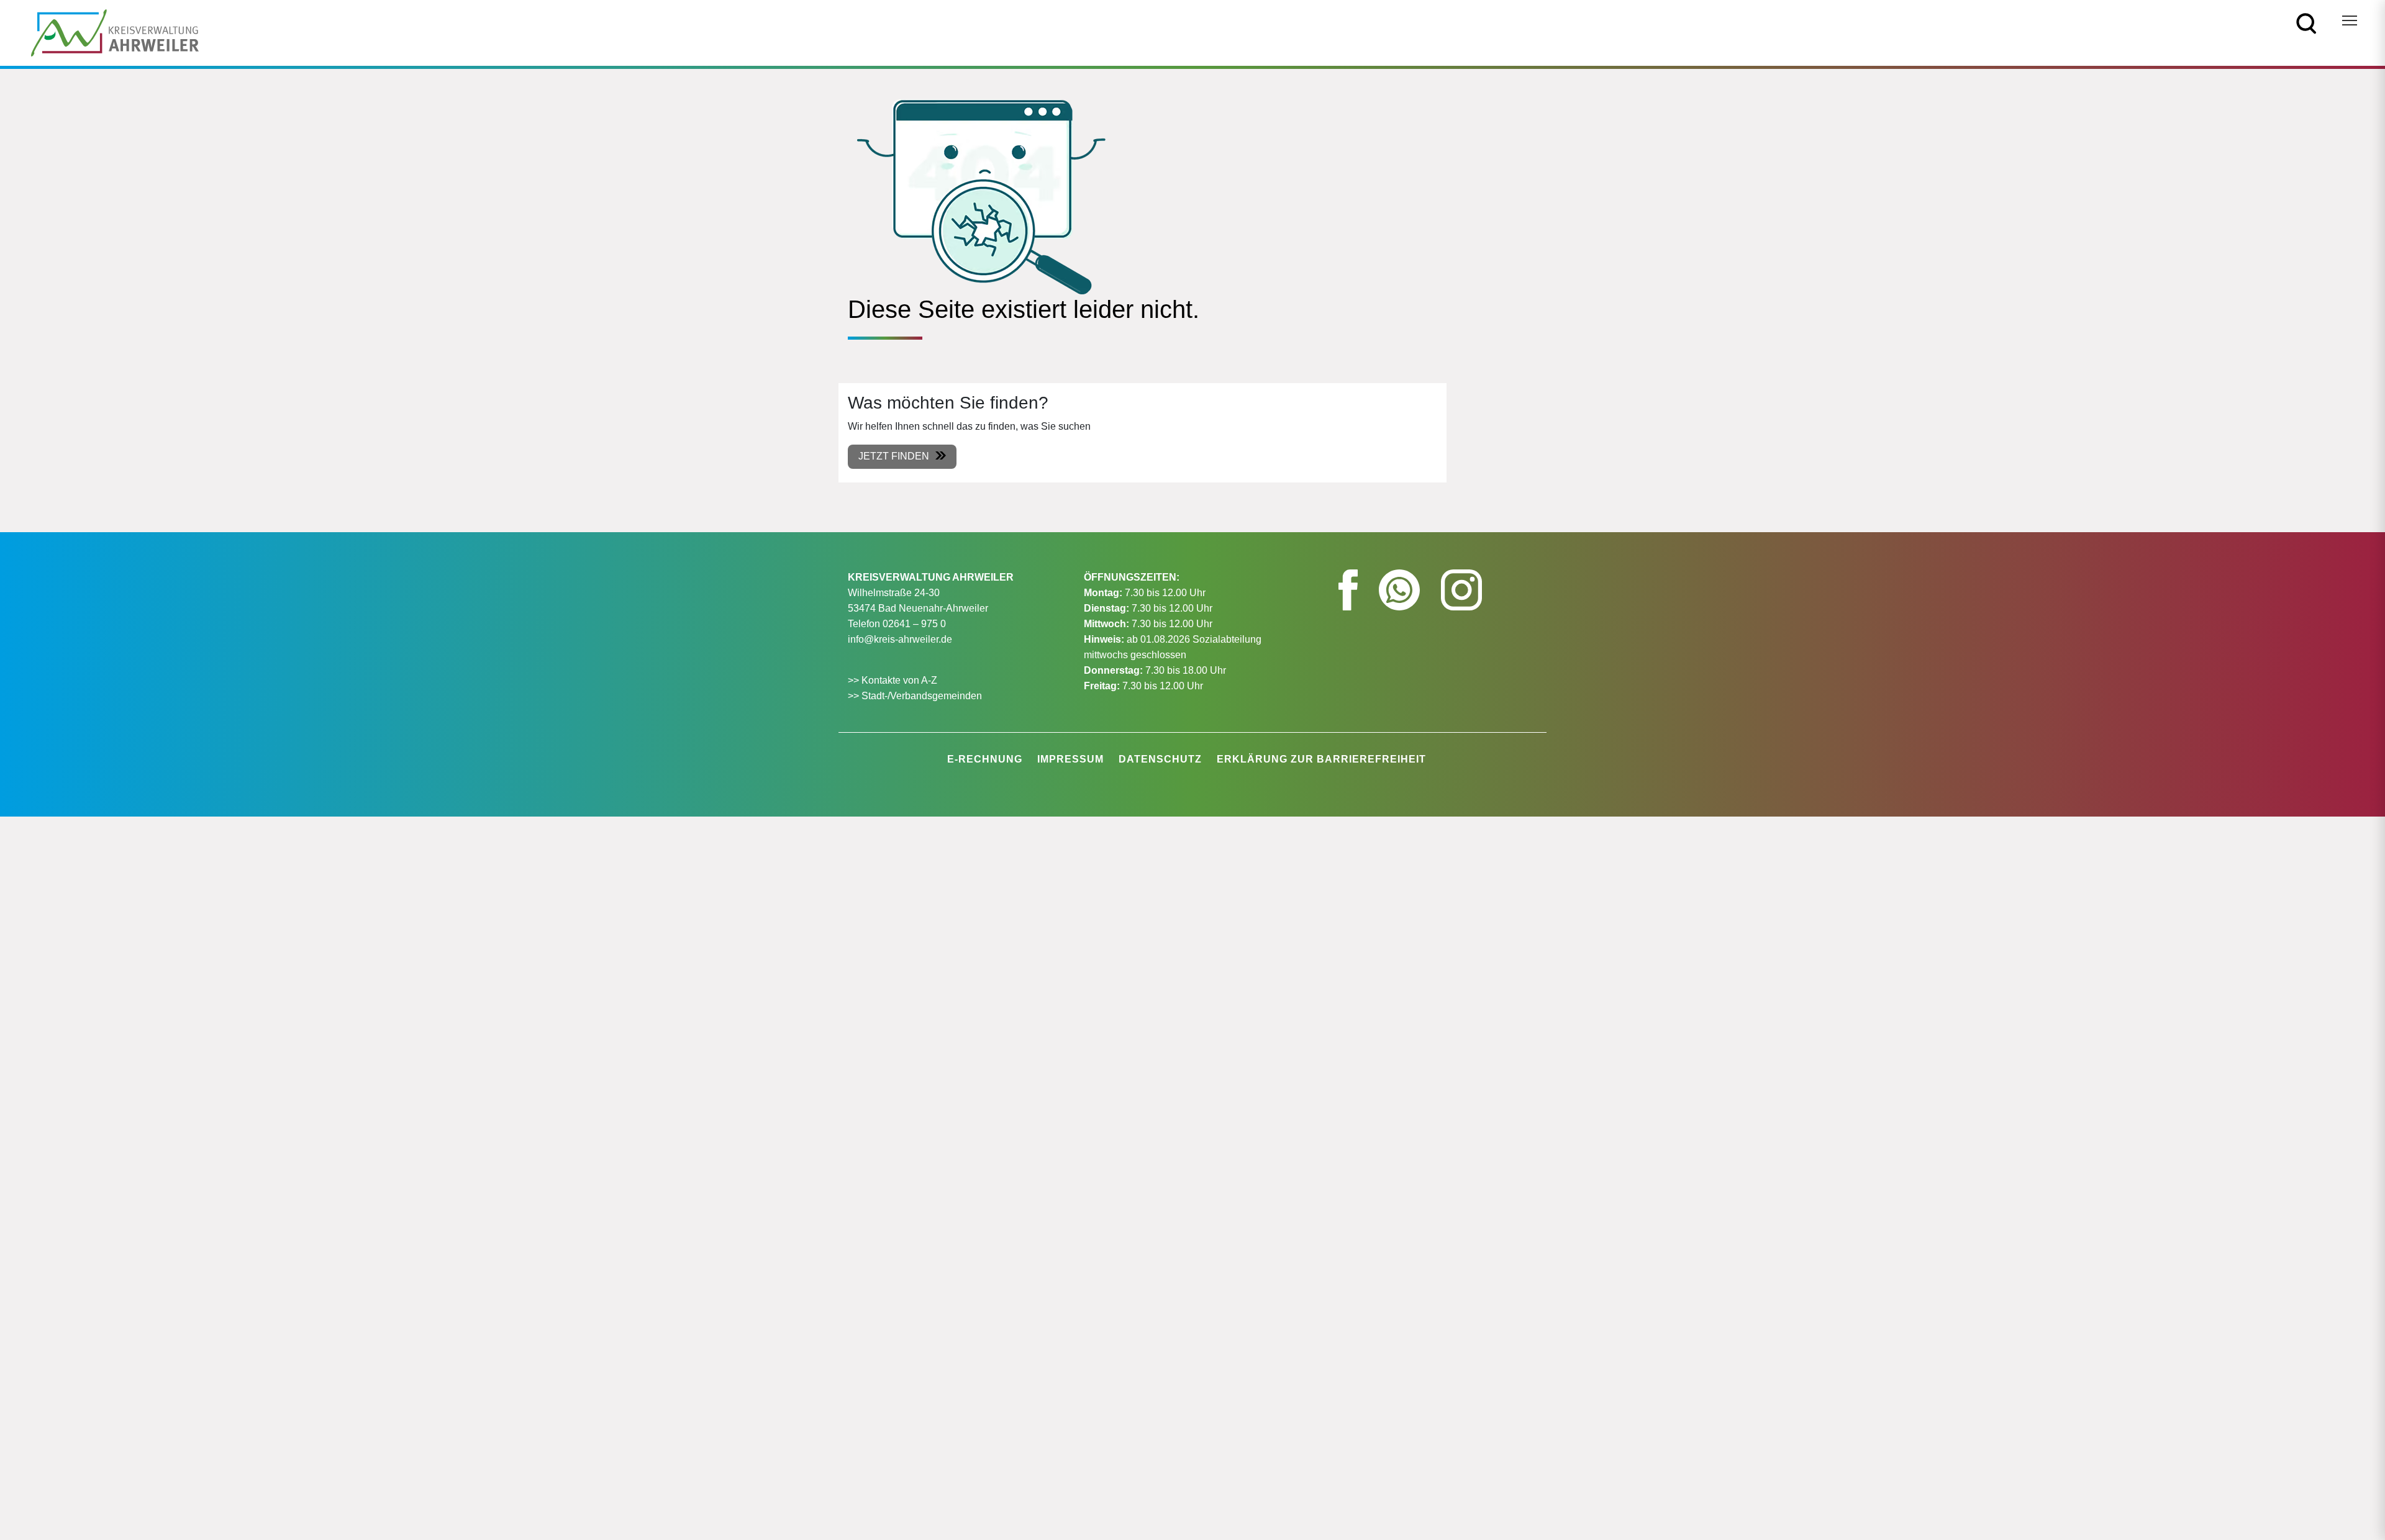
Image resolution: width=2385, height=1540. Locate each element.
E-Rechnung (985, 759)
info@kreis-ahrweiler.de (900, 639)
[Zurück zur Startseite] (115, 32)
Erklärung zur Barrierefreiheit (1321, 759)
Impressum (1070, 759)
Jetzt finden (894, 456)
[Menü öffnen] (2350, 20)
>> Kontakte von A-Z (894, 680)
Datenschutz (1160, 759)
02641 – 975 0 (914, 624)
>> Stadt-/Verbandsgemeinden (915, 696)
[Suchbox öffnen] (2306, 23)
